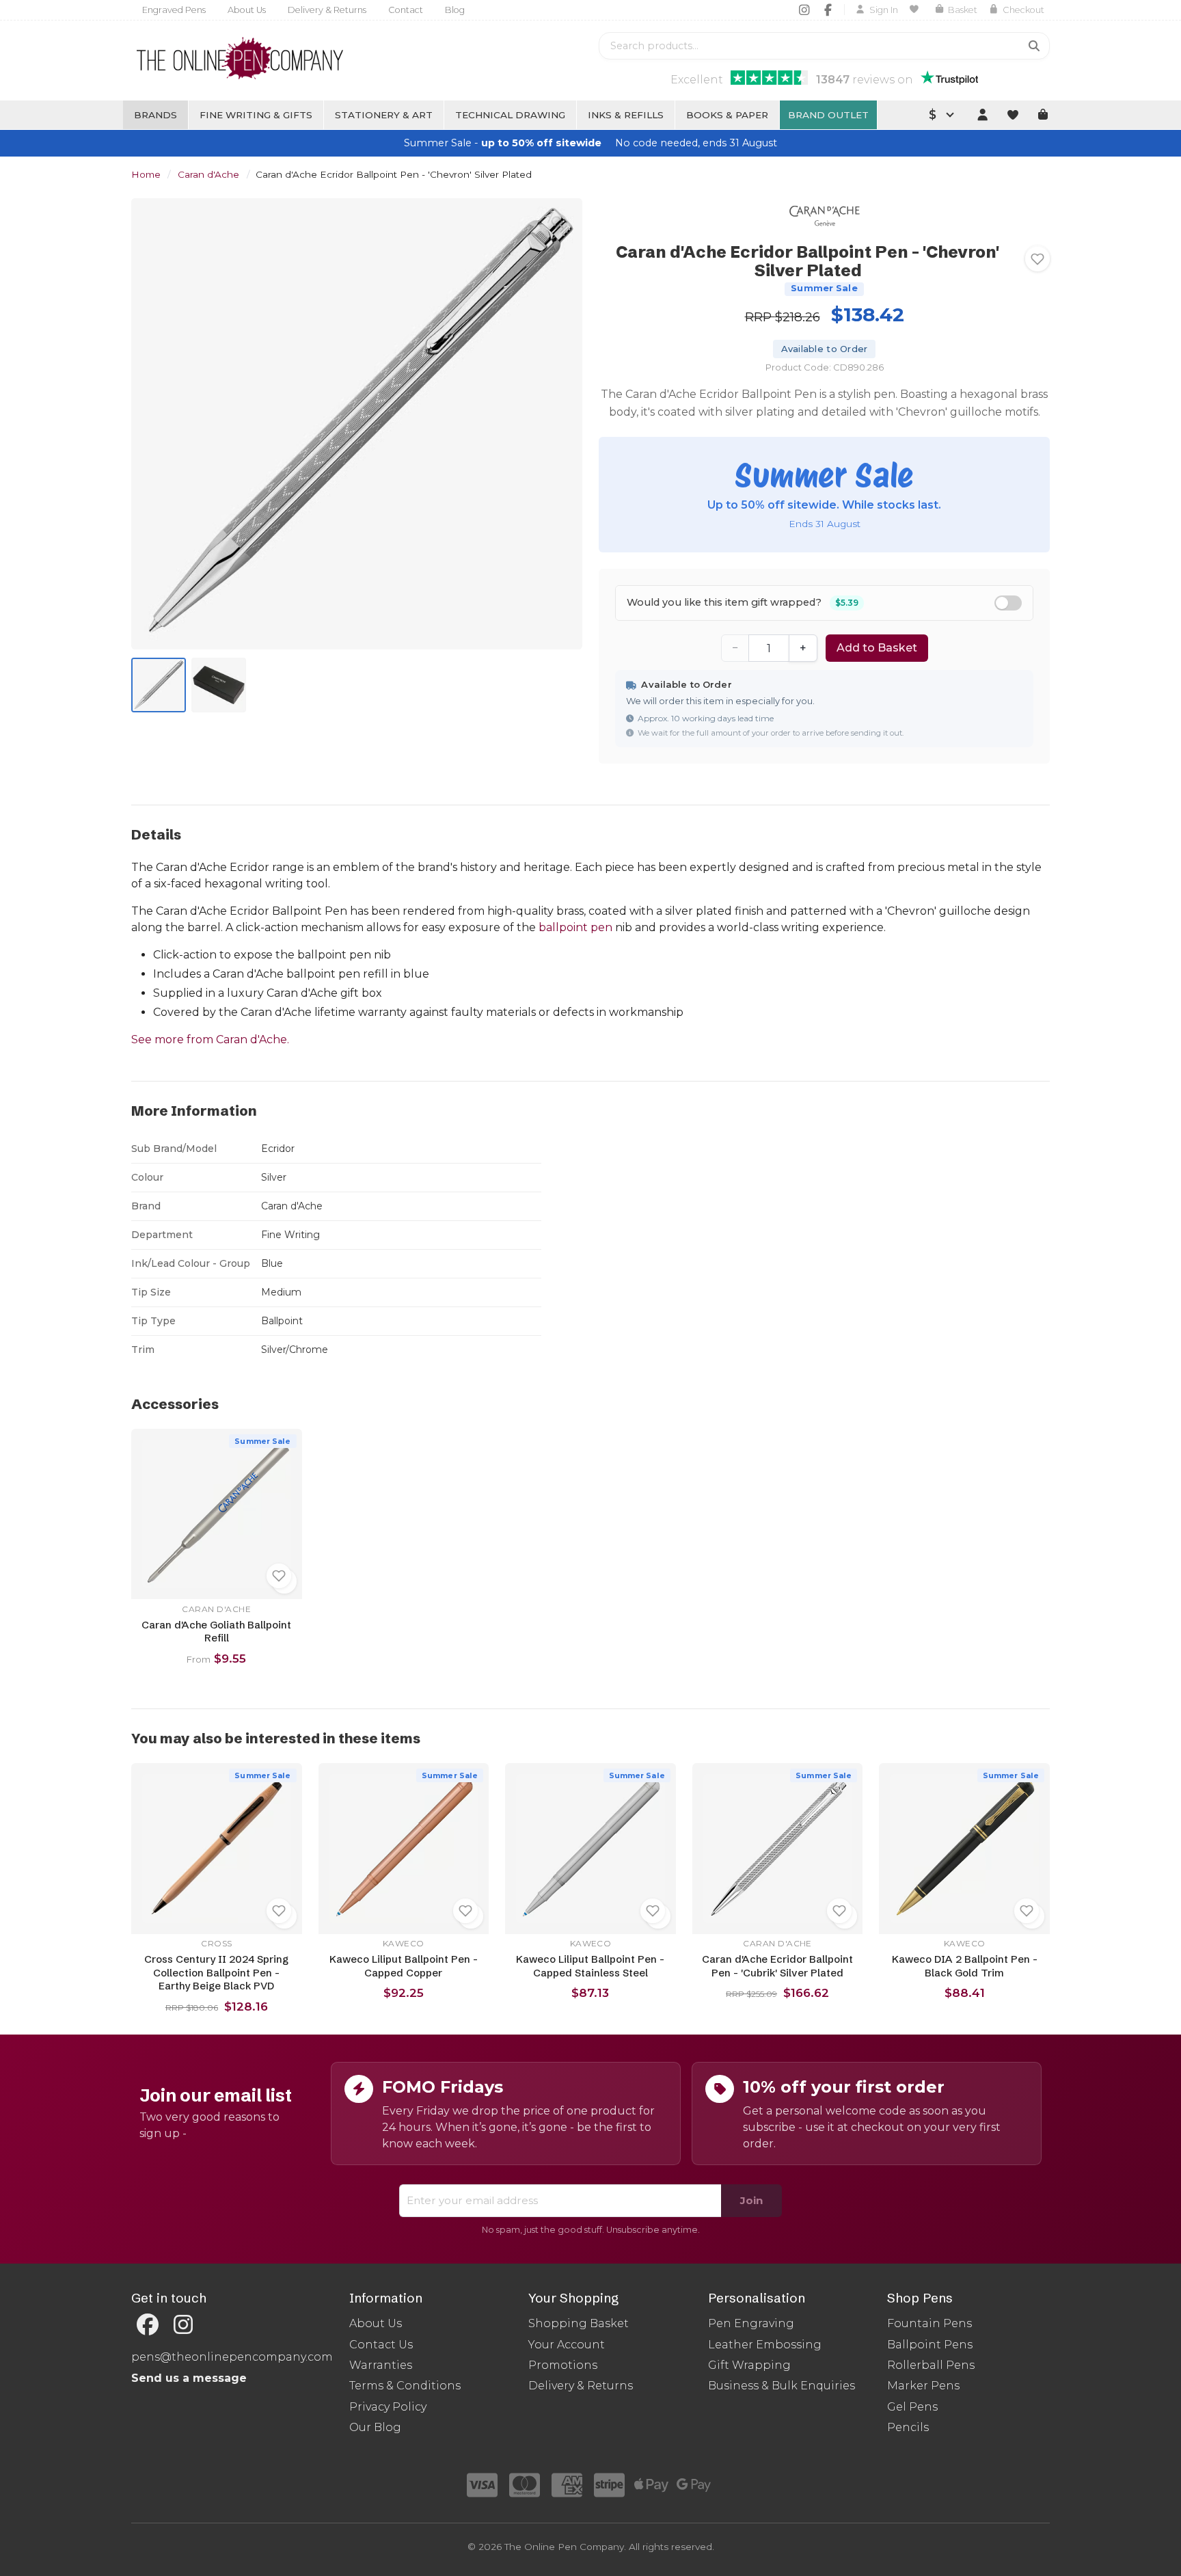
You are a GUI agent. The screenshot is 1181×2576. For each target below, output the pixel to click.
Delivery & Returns (327, 10)
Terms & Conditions (405, 2386)
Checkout (1023, 10)
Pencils (908, 2427)
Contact (406, 10)
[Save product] (1037, 259)
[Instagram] (804, 10)
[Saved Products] (916, 10)
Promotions (563, 2365)
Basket (963, 10)
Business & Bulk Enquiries (782, 2386)
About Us (247, 10)
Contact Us (381, 2345)
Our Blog (375, 2427)
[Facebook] (828, 10)
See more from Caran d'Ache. (210, 1039)
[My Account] (982, 115)
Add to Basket (877, 648)
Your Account (567, 2345)
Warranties (381, 2365)
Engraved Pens (174, 10)
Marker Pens (923, 2386)
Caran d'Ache (208, 174)
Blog (455, 10)
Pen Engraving (751, 2323)
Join (751, 2200)
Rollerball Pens (931, 2365)
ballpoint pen (575, 927)
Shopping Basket (579, 2323)
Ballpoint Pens (930, 2345)
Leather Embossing (765, 2345)
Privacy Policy (388, 2407)
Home (146, 174)
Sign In (884, 10)
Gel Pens (912, 2407)
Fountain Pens (929, 2323)
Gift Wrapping (749, 2365)
